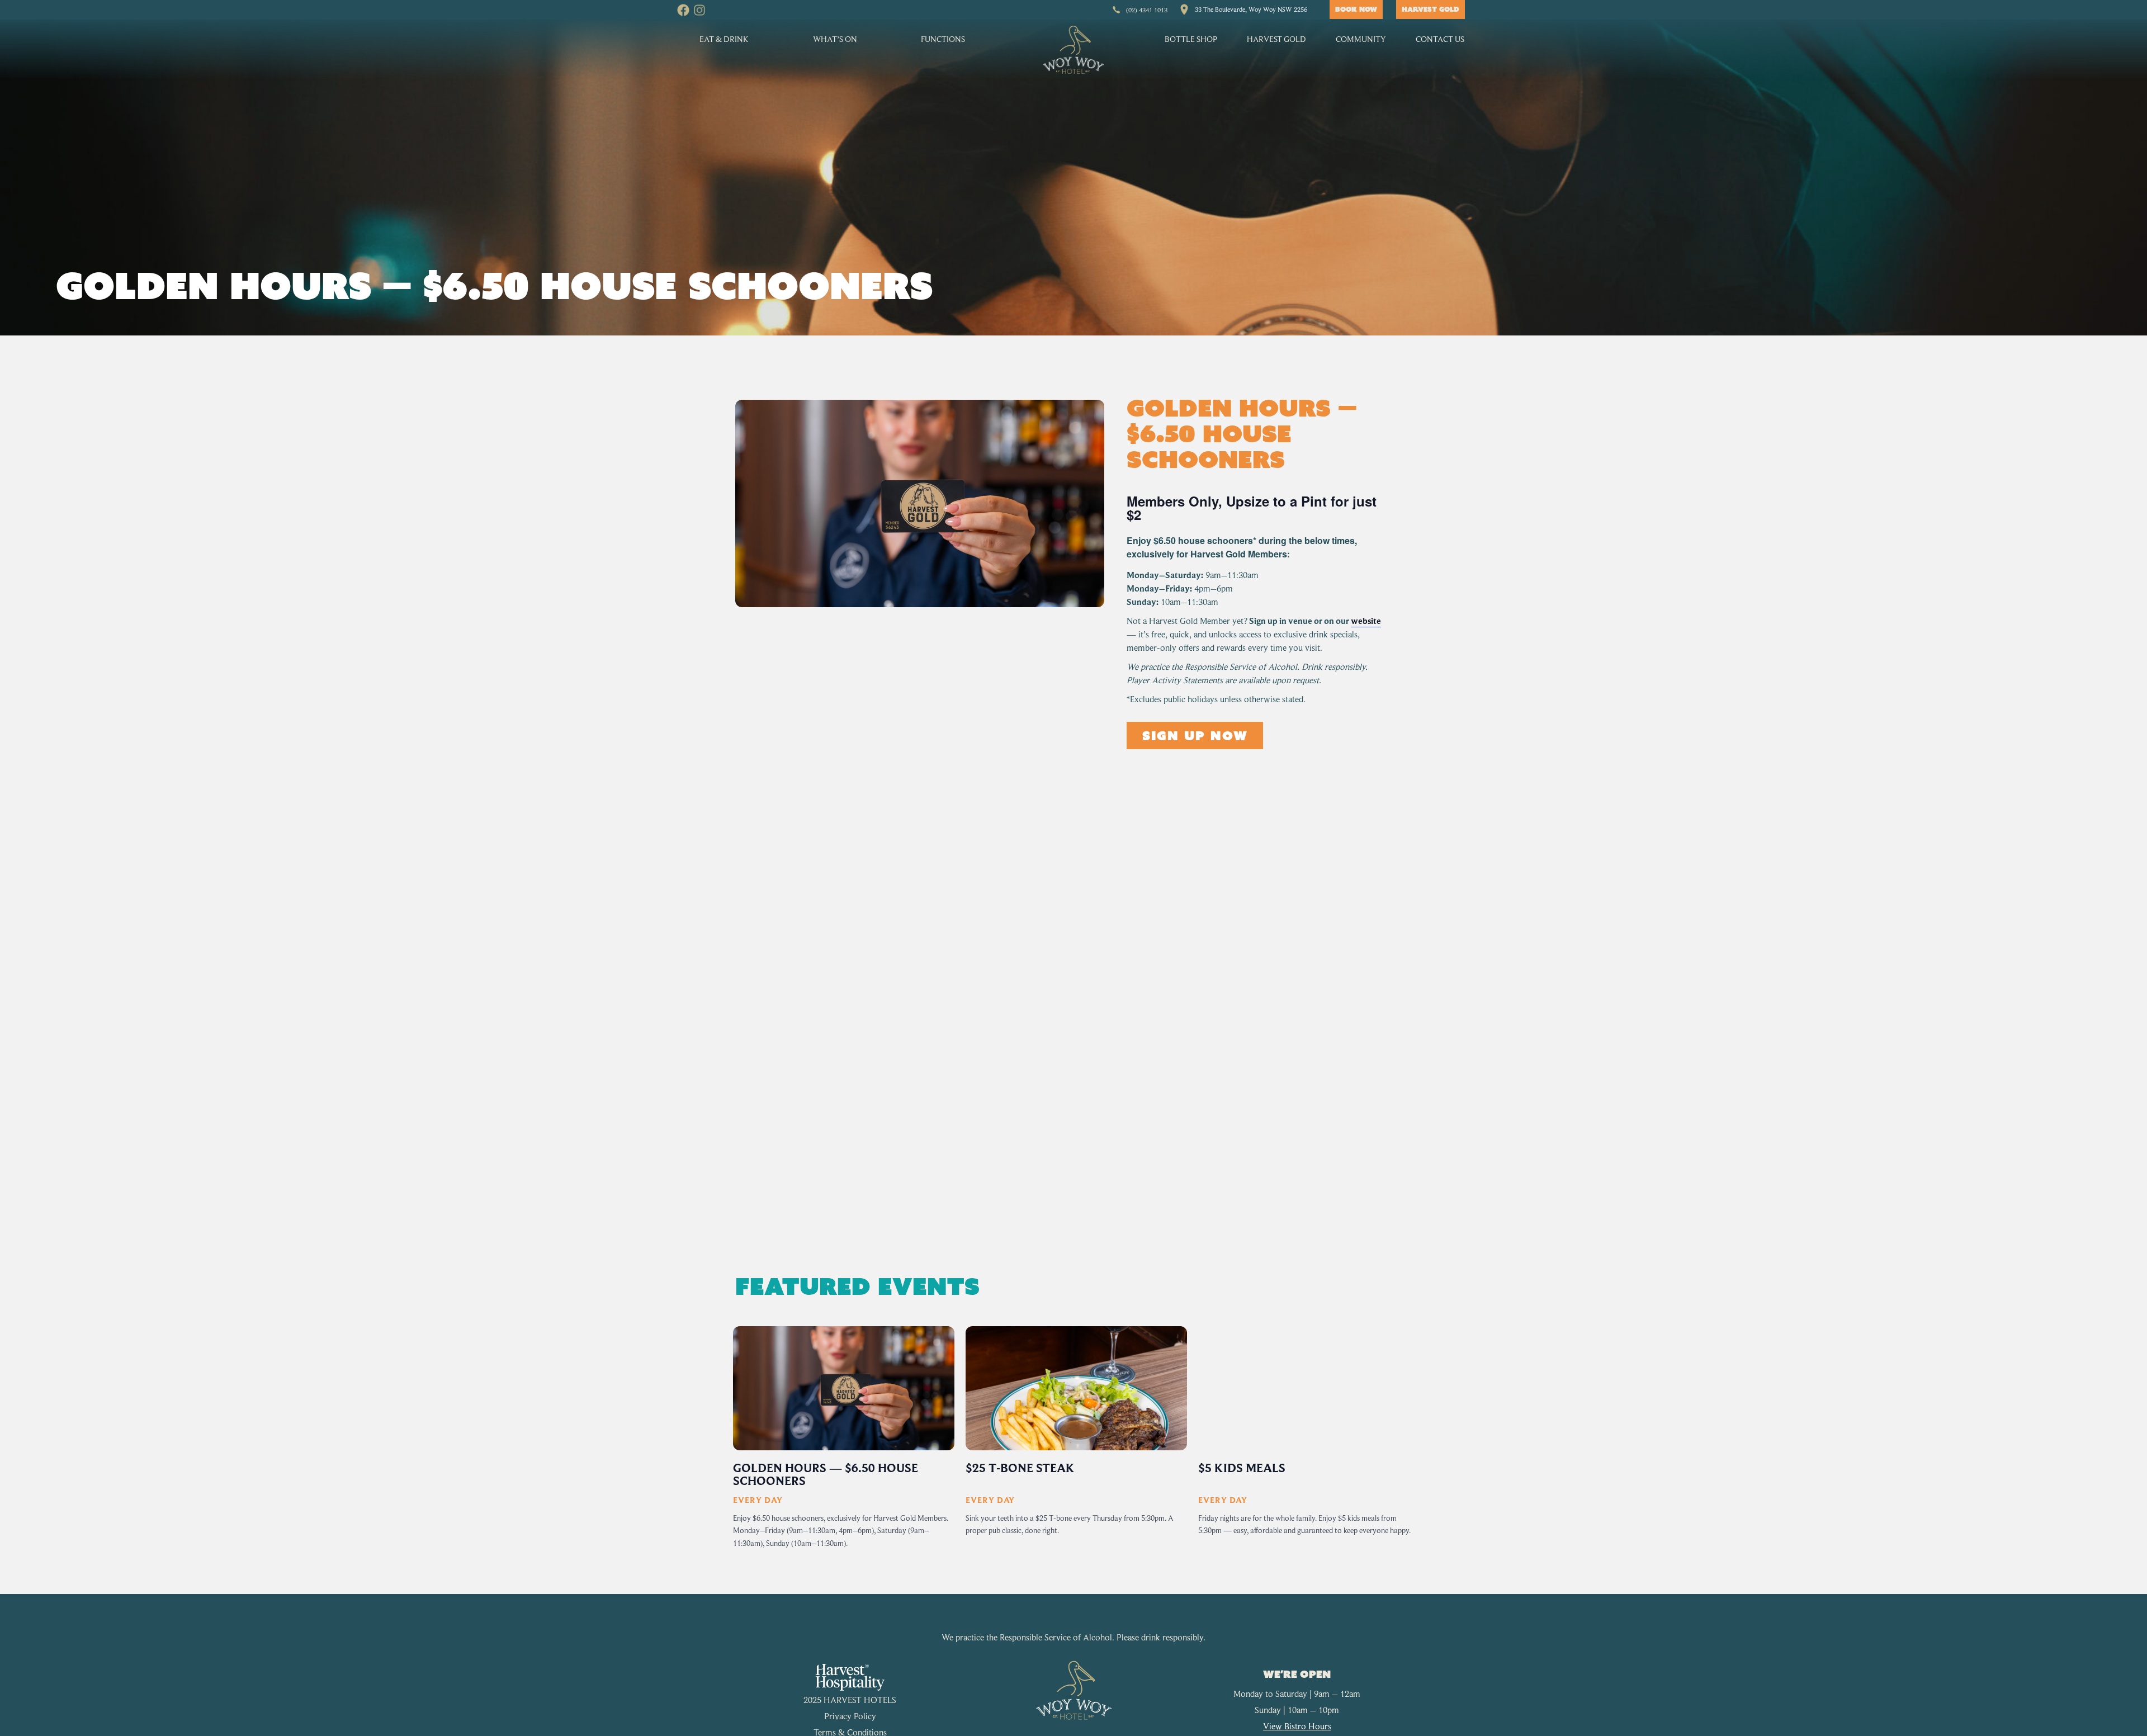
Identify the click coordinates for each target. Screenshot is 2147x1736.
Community (1361, 39)
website (1366, 621)
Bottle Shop (1191, 39)
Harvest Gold (1276, 39)
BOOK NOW (1356, 9)
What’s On (835, 39)
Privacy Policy (850, 1716)
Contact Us (1440, 39)
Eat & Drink (724, 39)
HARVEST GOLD (1430, 9)
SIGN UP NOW (1195, 735)
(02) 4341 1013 (1147, 10)
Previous (730, 1446)
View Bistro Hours (1297, 1726)
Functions (943, 39)
